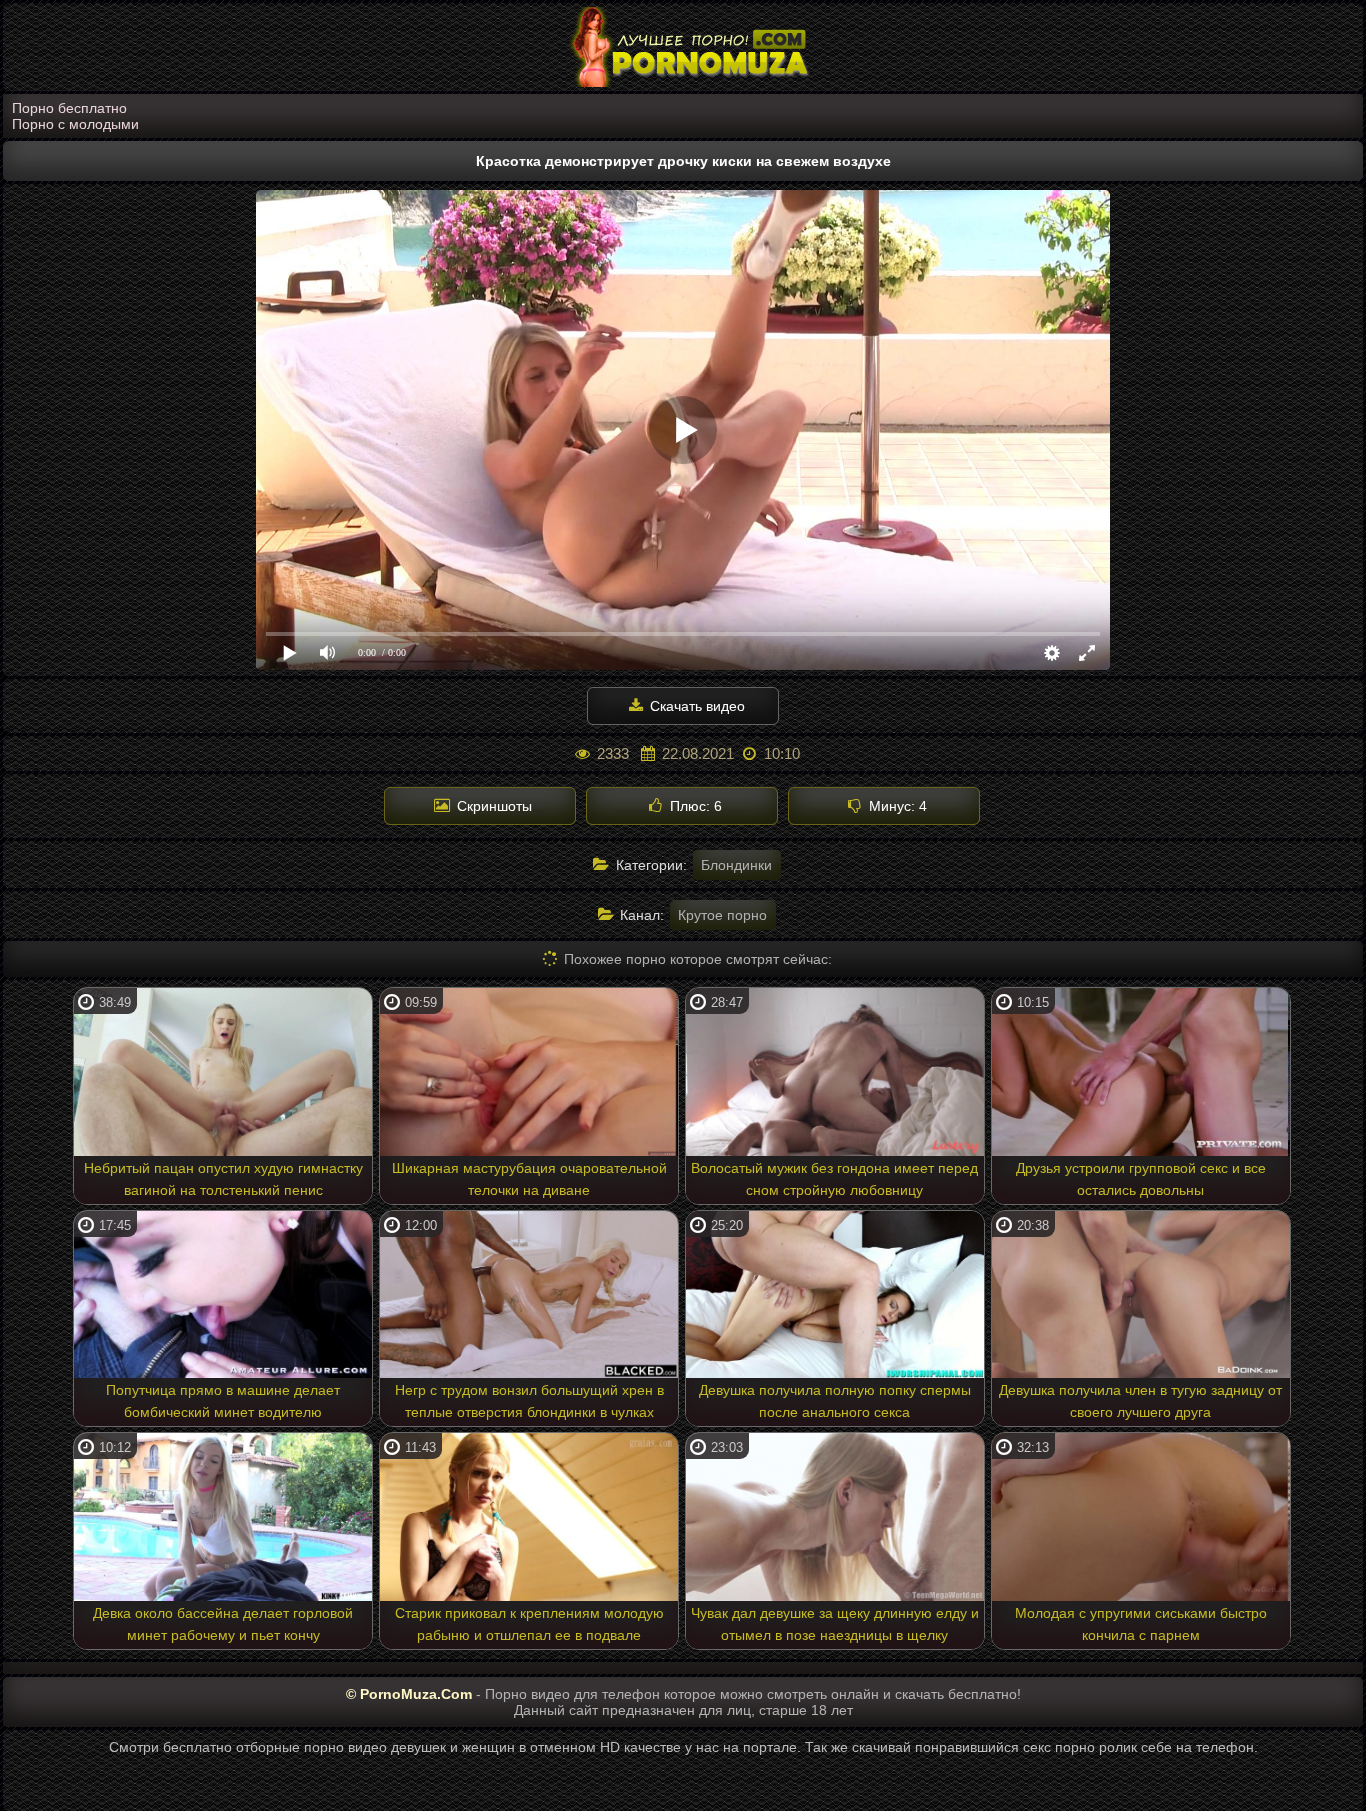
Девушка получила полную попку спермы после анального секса (835, 1401)
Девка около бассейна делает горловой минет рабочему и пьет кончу (223, 1624)
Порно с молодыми (75, 124)
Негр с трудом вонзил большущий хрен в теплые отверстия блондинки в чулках (529, 1401)
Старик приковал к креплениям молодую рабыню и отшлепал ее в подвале (529, 1624)
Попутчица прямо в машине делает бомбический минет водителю (223, 1401)
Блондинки (736, 865)
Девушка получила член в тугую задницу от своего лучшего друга (1140, 1401)
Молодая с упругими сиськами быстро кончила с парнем (1141, 1624)
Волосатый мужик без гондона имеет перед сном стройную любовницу (834, 1179)
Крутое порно (722, 915)
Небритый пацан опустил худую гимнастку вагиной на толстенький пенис (223, 1179)
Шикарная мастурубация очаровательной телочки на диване (529, 1179)
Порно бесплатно (69, 108)
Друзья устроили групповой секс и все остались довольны (1141, 1179)
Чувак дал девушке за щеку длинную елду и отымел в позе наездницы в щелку (835, 1624)
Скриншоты (492, 806)
